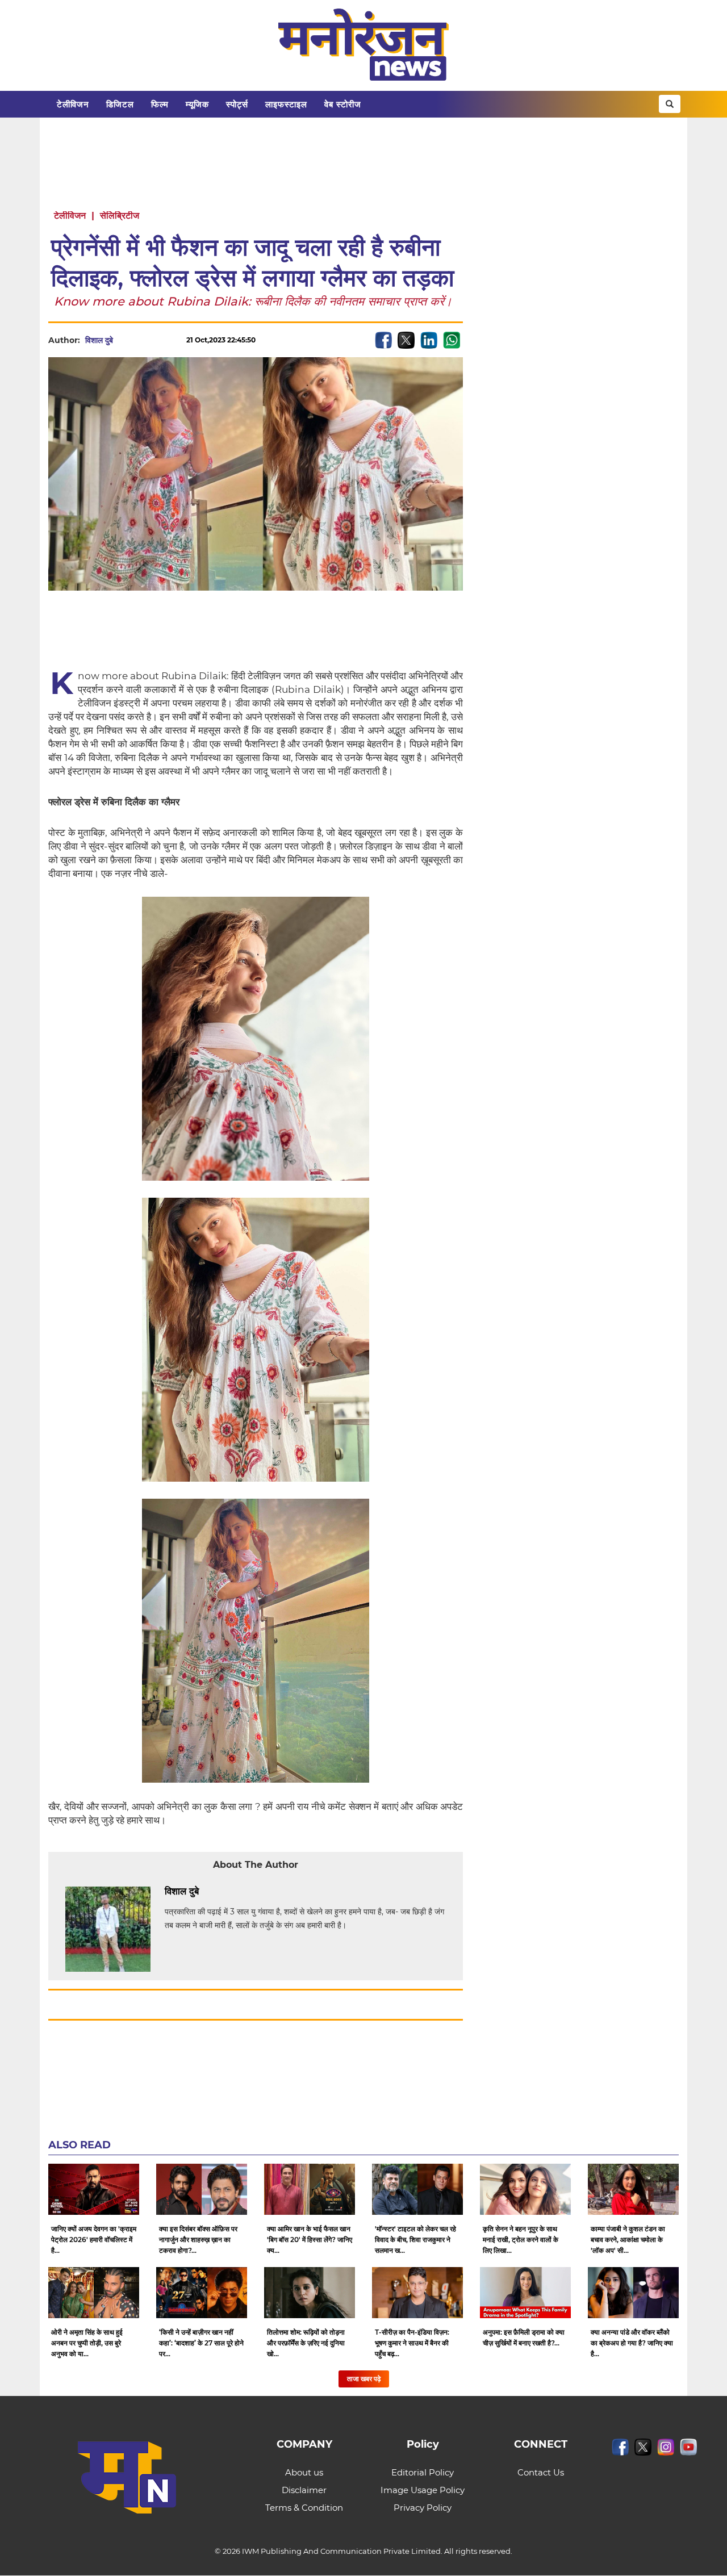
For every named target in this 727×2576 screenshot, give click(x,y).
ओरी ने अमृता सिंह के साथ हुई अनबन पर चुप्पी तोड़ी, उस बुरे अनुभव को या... (87, 2343)
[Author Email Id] (207, 1892)
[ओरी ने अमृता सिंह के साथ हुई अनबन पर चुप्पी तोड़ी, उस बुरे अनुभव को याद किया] (94, 2293)
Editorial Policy (423, 2472)
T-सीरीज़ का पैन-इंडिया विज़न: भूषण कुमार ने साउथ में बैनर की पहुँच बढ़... (412, 2343)
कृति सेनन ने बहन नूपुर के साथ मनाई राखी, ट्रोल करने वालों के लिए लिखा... (521, 2240)
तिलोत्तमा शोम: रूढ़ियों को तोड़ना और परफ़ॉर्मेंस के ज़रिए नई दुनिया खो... (306, 2343)
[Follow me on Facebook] (124, 340)
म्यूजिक (197, 104)
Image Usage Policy (423, 2490)
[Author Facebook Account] (224, 1892)
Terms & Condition (304, 2508)
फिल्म (160, 104)
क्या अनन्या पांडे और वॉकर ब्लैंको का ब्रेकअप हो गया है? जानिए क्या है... (632, 2343)
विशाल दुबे (99, 340)
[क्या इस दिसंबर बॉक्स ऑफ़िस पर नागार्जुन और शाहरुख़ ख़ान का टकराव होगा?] (202, 2189)
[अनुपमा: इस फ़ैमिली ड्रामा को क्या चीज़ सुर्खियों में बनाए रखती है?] (525, 2293)
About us (304, 2472)
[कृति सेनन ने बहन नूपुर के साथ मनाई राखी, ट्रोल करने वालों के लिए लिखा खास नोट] (525, 2189)
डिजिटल (120, 104)
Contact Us (541, 2472)
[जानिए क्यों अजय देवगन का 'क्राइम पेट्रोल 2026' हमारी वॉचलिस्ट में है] (94, 2189)
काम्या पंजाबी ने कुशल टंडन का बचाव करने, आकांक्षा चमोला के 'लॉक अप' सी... (628, 2240)
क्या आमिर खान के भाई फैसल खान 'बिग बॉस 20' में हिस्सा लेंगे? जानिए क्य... (310, 2240)
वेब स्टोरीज (343, 104)
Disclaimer (304, 2490)
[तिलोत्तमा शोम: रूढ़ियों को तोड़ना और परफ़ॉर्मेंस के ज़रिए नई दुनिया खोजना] (310, 2293)
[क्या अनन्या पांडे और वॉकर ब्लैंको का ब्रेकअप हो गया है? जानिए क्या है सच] (633, 2293)
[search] (670, 104)
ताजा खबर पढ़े (364, 2379)
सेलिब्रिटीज (120, 216)
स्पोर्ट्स (237, 104)
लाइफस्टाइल (286, 104)
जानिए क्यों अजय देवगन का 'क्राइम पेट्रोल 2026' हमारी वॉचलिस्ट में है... (94, 2240)
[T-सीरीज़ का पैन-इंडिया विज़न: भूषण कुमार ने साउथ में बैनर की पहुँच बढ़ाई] (417, 2293)
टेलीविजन (73, 104)
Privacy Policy (423, 2508)
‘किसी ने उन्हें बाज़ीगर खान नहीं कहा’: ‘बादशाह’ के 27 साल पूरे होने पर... (201, 2343)
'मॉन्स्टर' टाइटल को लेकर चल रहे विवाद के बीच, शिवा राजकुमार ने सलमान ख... (415, 2240)
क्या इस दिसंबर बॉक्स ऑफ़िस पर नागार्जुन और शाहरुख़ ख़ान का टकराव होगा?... (198, 2240)
